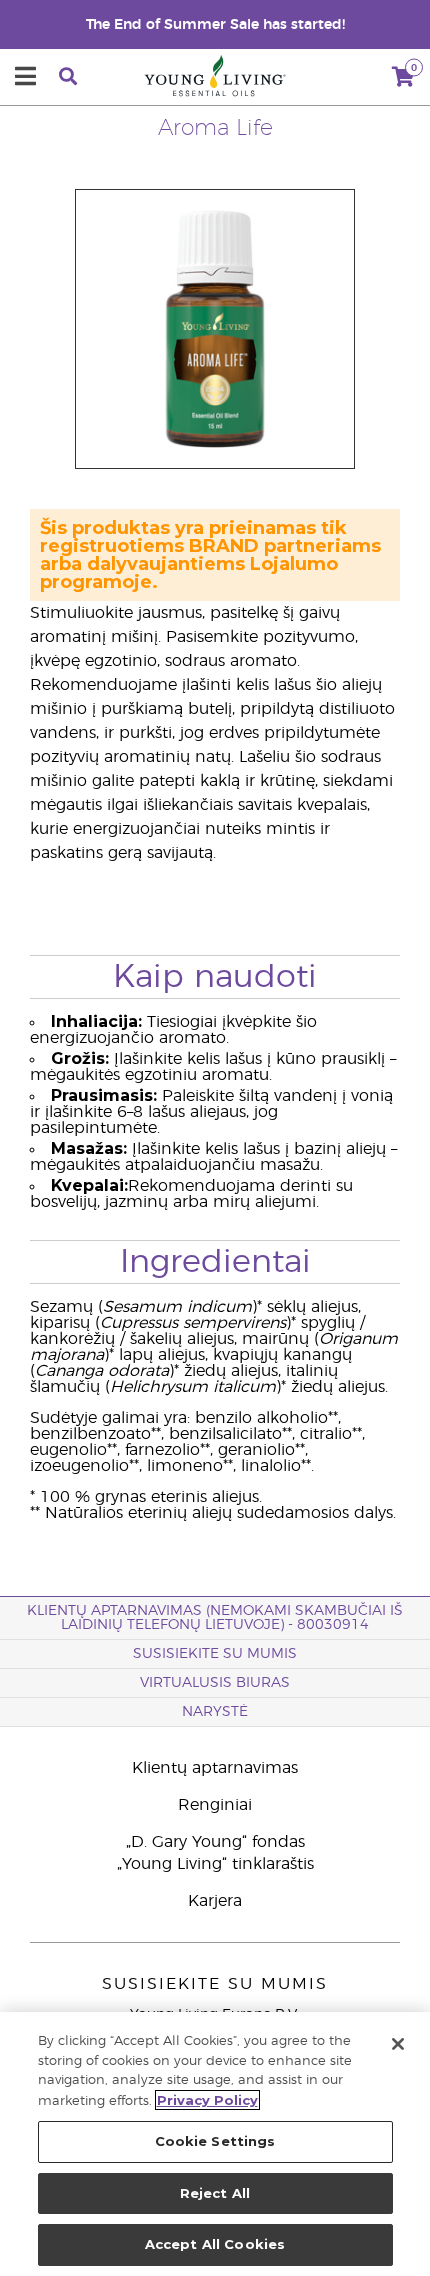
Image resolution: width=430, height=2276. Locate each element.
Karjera (215, 1901)
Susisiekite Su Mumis (215, 1654)
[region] (215, 2144)
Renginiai (215, 1805)
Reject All (215, 2193)
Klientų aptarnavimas (215, 1768)
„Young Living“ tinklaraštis (215, 1864)
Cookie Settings (215, 2141)
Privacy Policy (207, 2100)
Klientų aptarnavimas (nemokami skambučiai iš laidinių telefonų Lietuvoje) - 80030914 (215, 1618)
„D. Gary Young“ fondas (215, 1842)
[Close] (398, 2044)
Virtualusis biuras (215, 1683)
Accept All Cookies (215, 2244)
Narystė (215, 1712)
